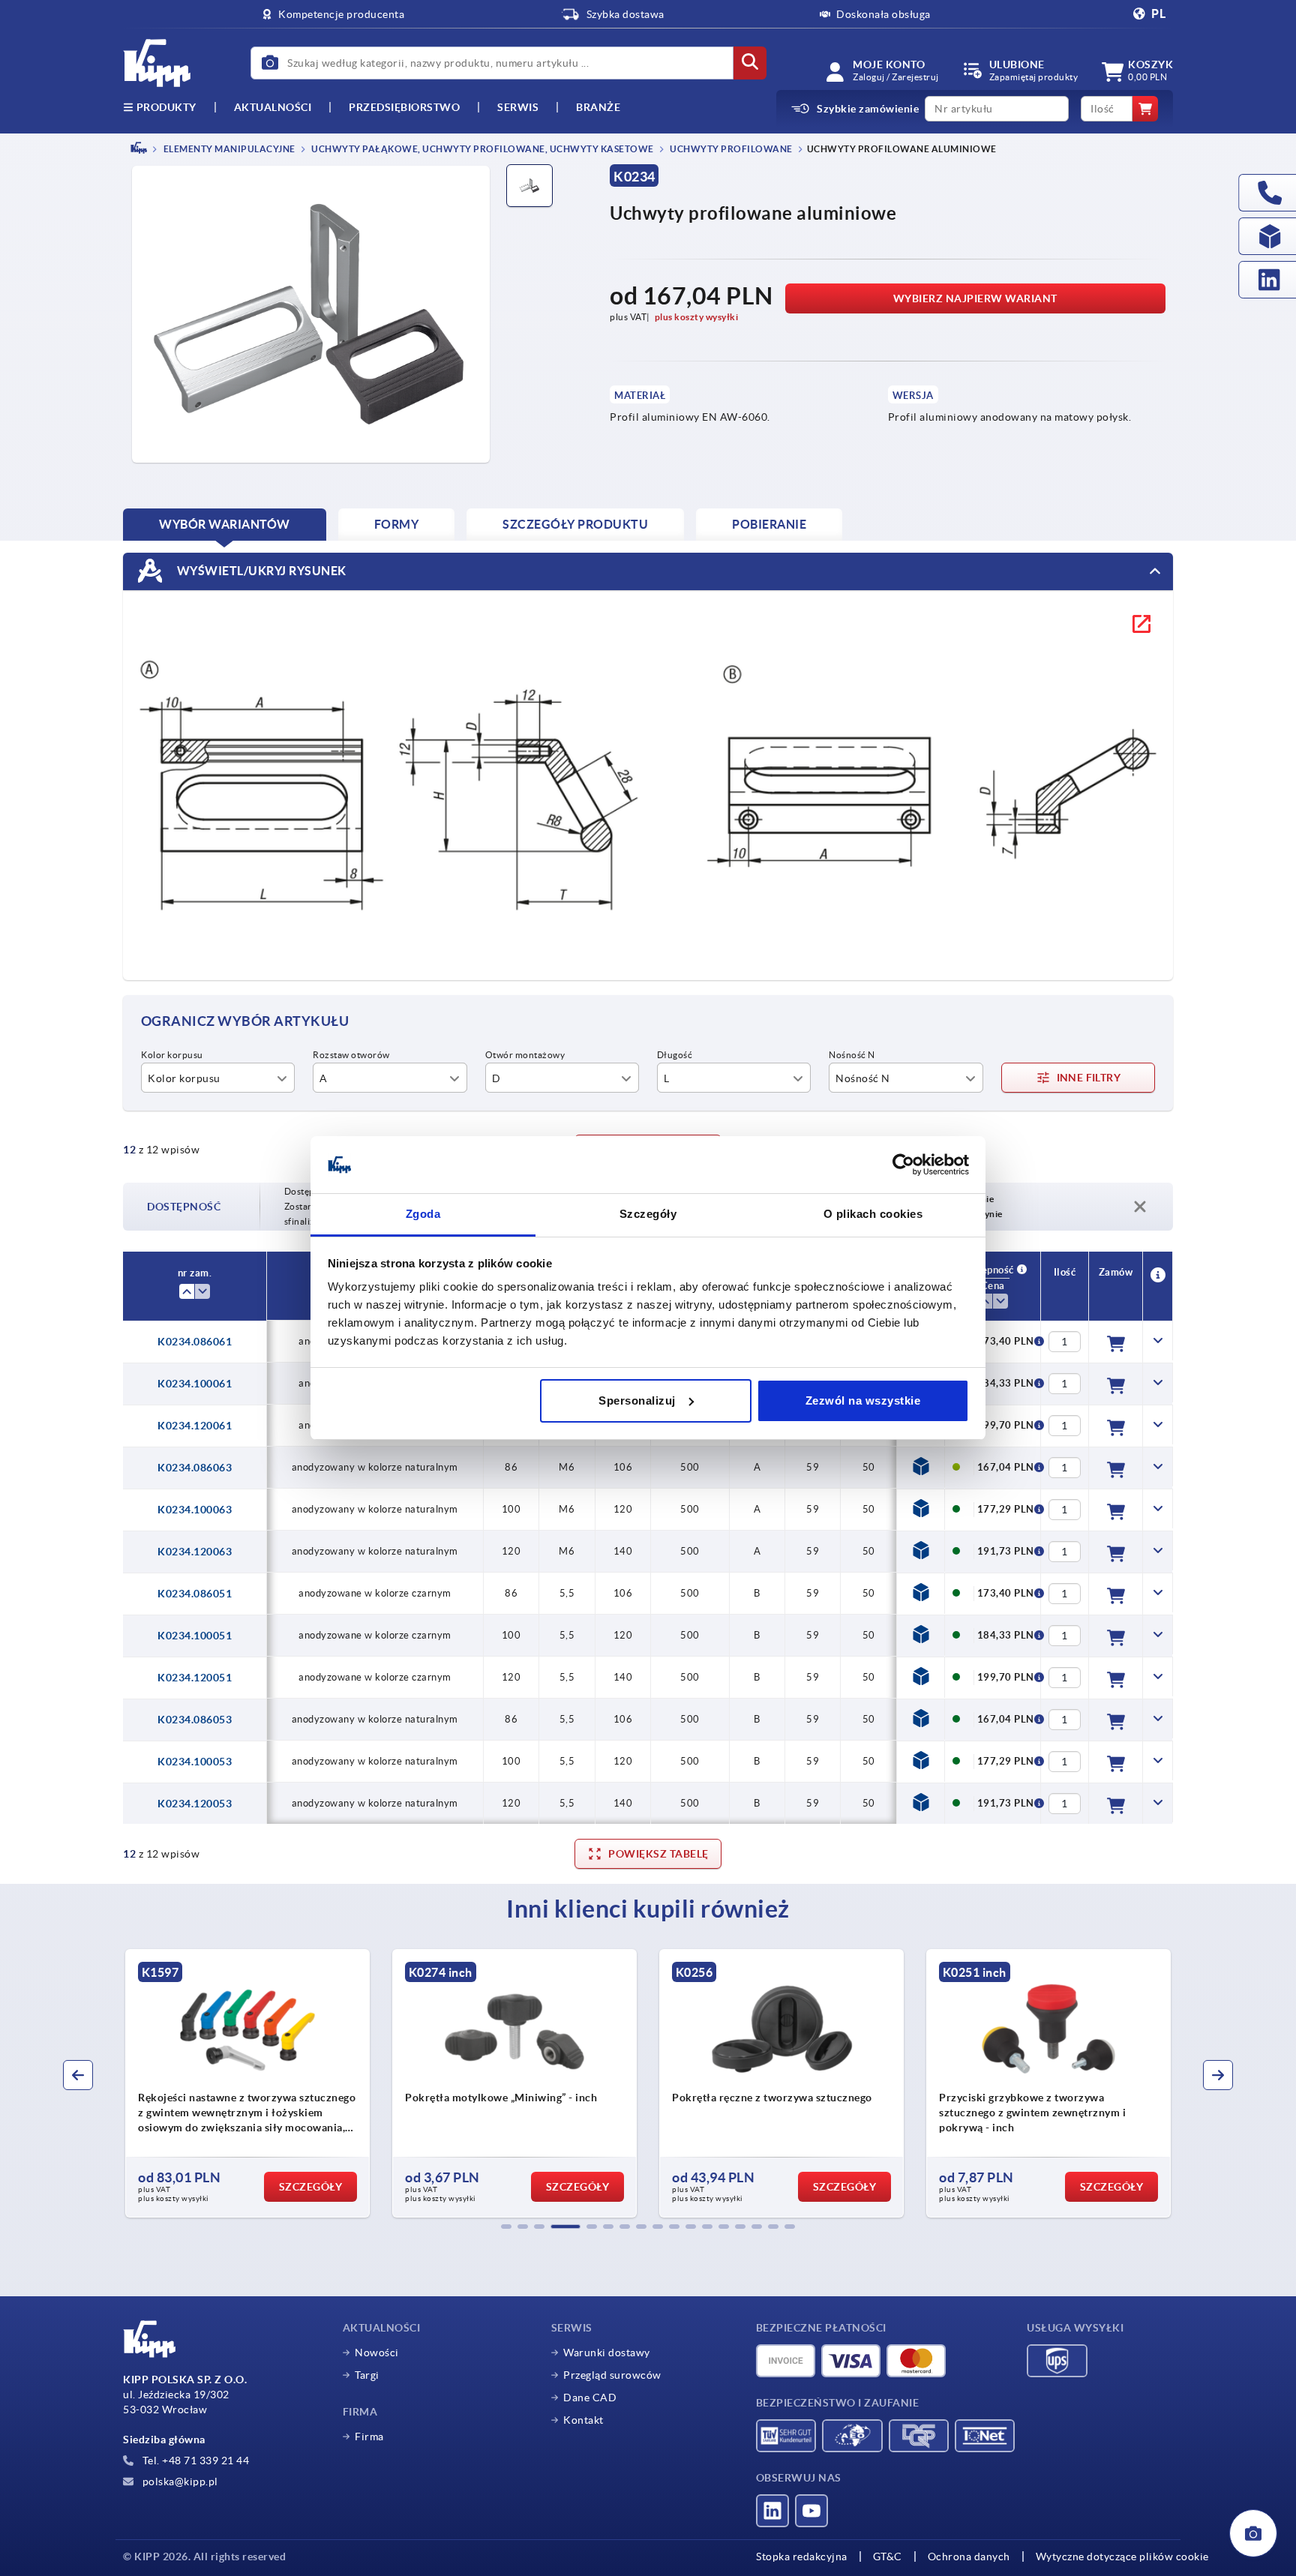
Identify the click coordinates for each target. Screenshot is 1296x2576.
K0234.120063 (195, 1552)
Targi (367, 2375)
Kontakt (583, 2420)
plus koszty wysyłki (697, 317)
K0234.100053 (195, 1762)
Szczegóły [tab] (648, 1214)
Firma (369, 2437)
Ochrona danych (969, 2557)
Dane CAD (590, 2398)
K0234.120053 (195, 1804)
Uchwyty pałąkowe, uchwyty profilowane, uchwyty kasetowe (482, 149)
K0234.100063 (195, 1510)
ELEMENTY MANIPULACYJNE (228, 149)
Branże (598, 107)
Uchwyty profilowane (730, 149)
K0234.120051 (195, 1678)
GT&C (888, 2557)
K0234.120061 (195, 1426)
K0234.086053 (195, 1720)
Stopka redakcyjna (802, 2557)
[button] (506, 2227)
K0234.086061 (195, 1342)
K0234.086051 (195, 1594)
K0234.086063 (195, 1468)
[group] (189, 2083)
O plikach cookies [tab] (873, 1214)
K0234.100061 (195, 1384)
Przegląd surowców (612, 2375)
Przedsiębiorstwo (404, 107)
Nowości (377, 2353)
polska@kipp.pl (179, 2482)
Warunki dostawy (607, 2353)
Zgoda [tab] (423, 1214)
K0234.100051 (195, 1636)
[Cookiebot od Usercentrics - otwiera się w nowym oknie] (903, 1165)
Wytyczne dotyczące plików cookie (1122, 2557)
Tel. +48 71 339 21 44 (194, 2461)
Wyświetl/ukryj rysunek (260, 570)
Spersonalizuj (637, 1400)
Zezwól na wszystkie (863, 1400)
